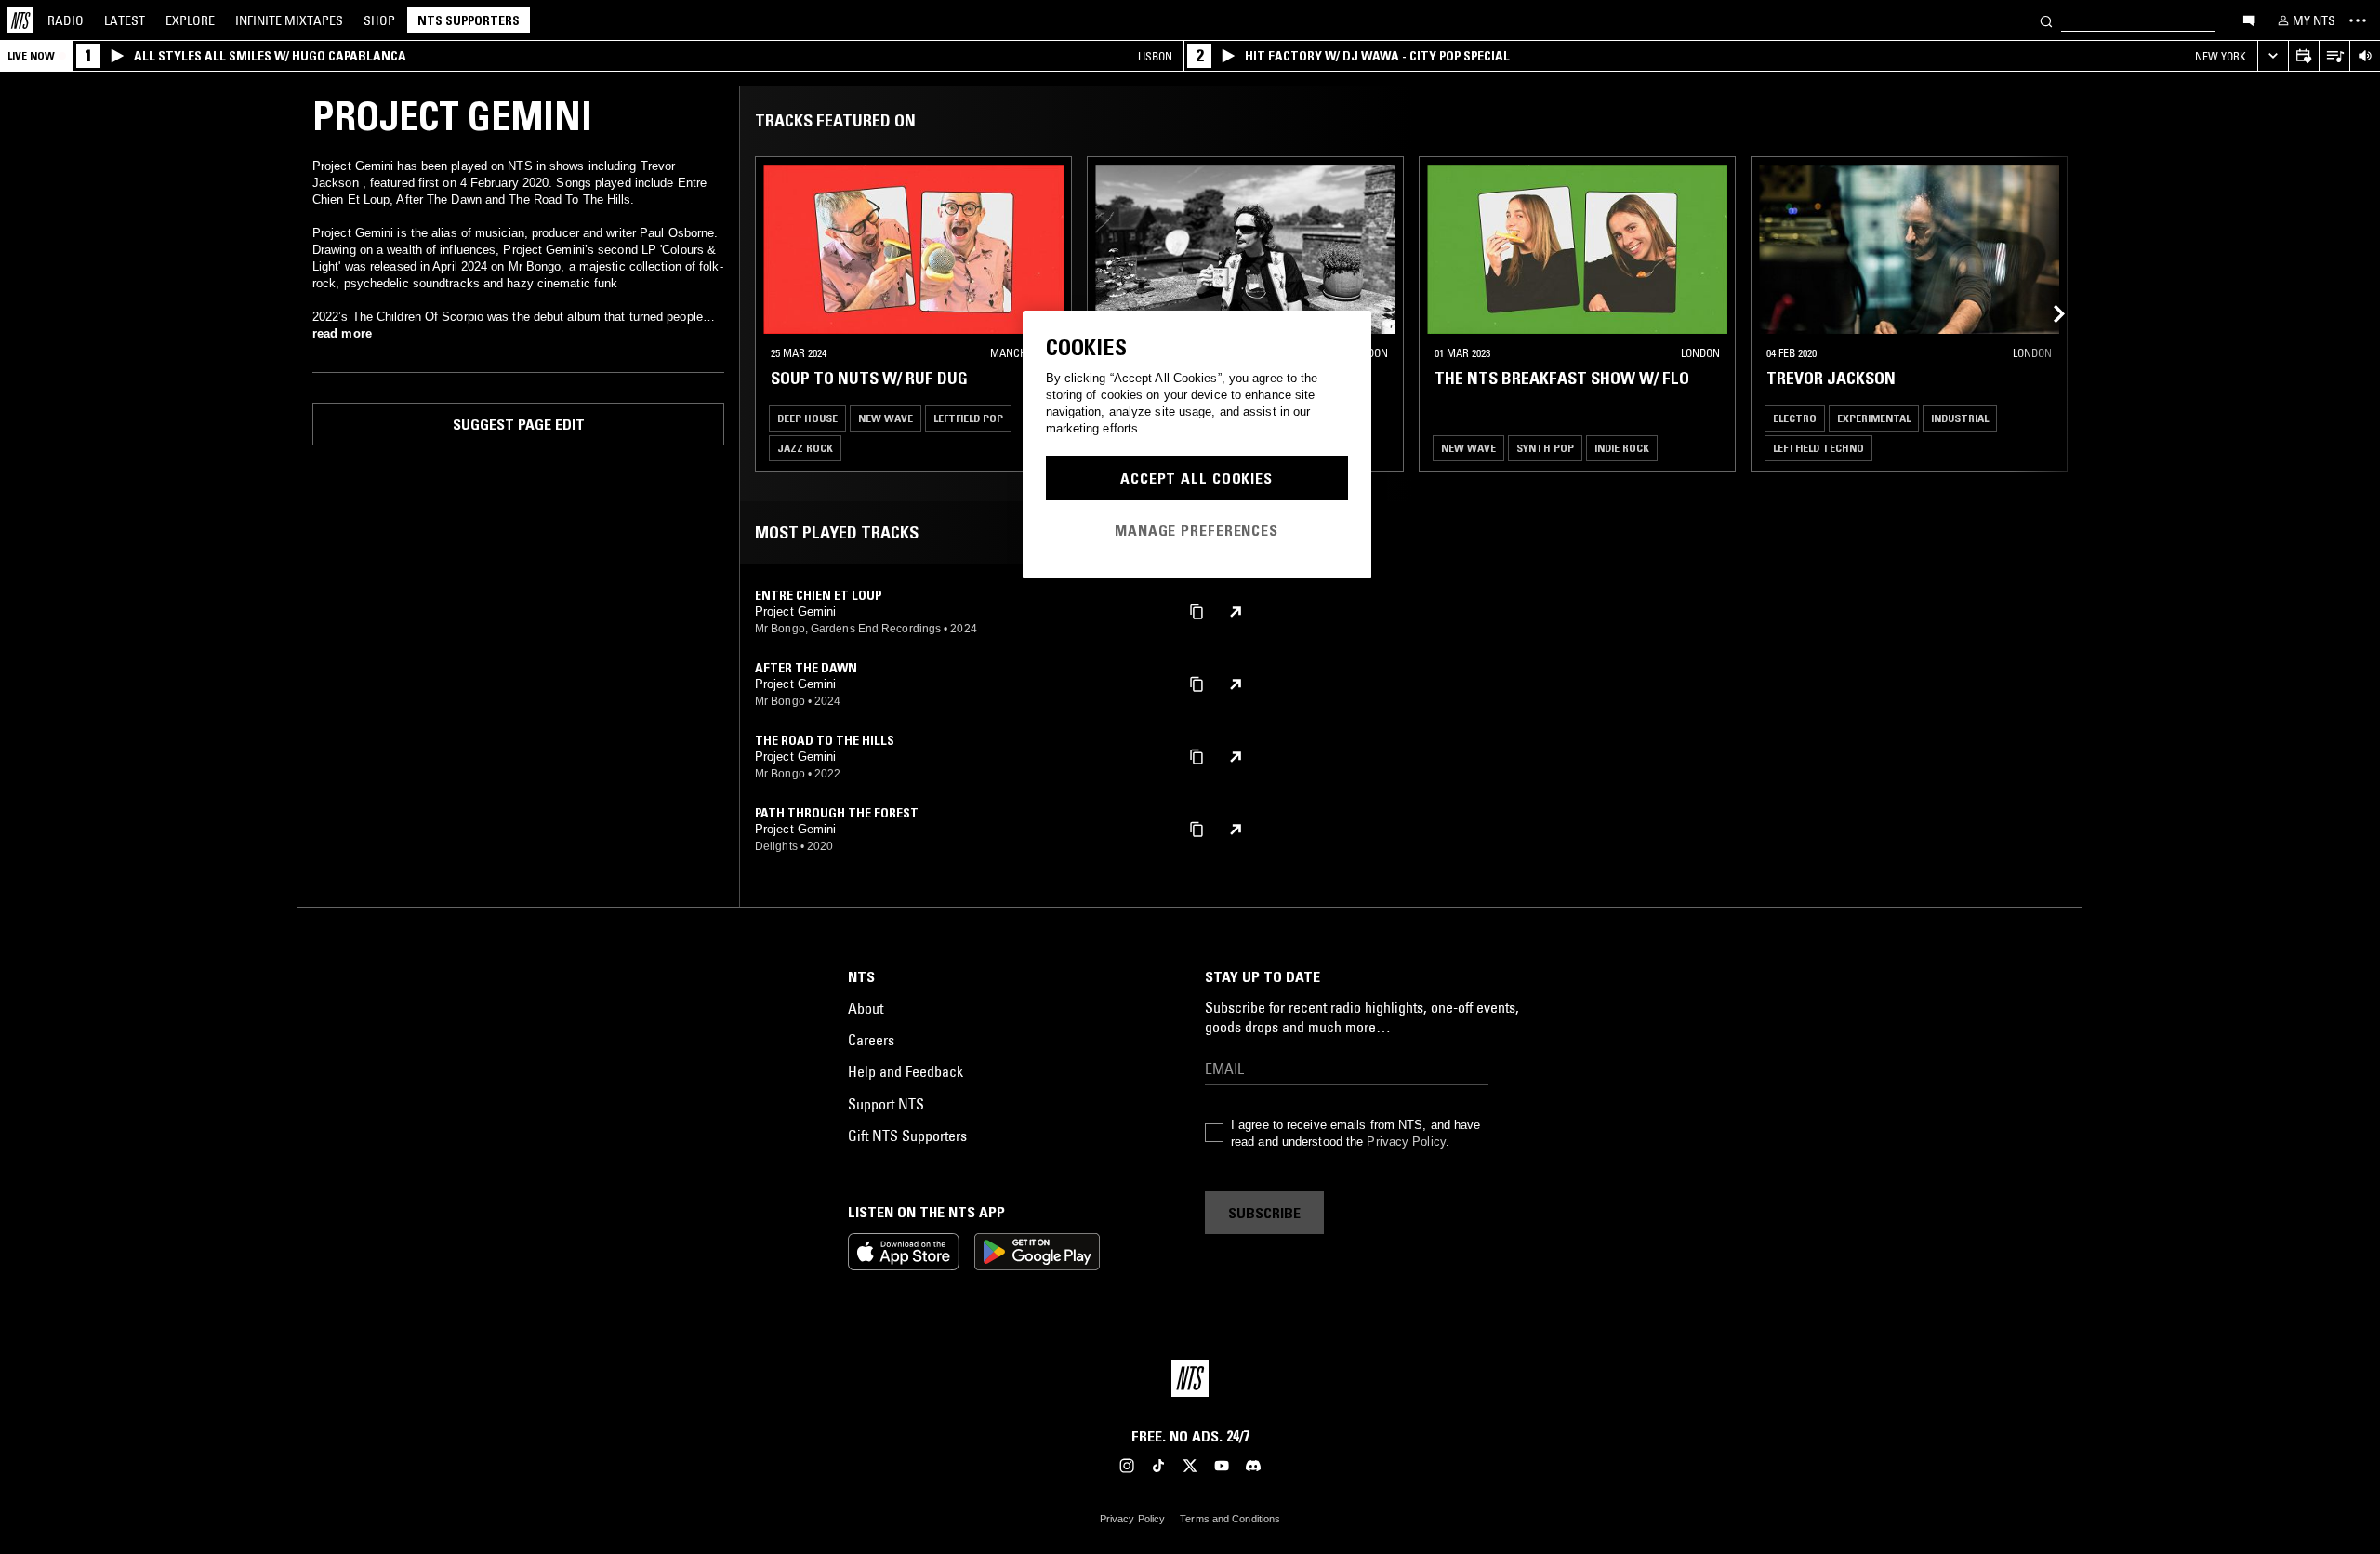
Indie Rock (1622, 448)
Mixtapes (289, 20)
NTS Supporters (469, 20)
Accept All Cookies (1197, 478)
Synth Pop (1545, 448)
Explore (190, 20)
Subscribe (1264, 1213)
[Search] (2046, 20)
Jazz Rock (805, 448)
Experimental (1874, 418)
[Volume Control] (2365, 56)
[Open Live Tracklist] (2334, 56)
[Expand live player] (2273, 56)
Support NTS (886, 1104)
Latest (125, 20)
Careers (871, 1040)
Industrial (1960, 418)
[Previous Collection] (2047, 314)
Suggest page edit (519, 424)
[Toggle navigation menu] (2358, 20)
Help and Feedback (906, 1071)
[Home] (20, 20)
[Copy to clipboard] (1197, 611)
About (866, 1008)
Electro (1795, 418)
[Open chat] (2249, 20)
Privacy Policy (1406, 1142)
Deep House (807, 418)
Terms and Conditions (1230, 1519)
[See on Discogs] (1236, 612)
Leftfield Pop (968, 418)
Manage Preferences (1197, 530)
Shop (379, 20)
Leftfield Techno (1818, 448)
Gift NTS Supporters (907, 1136)
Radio (66, 20)
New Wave (886, 418)
